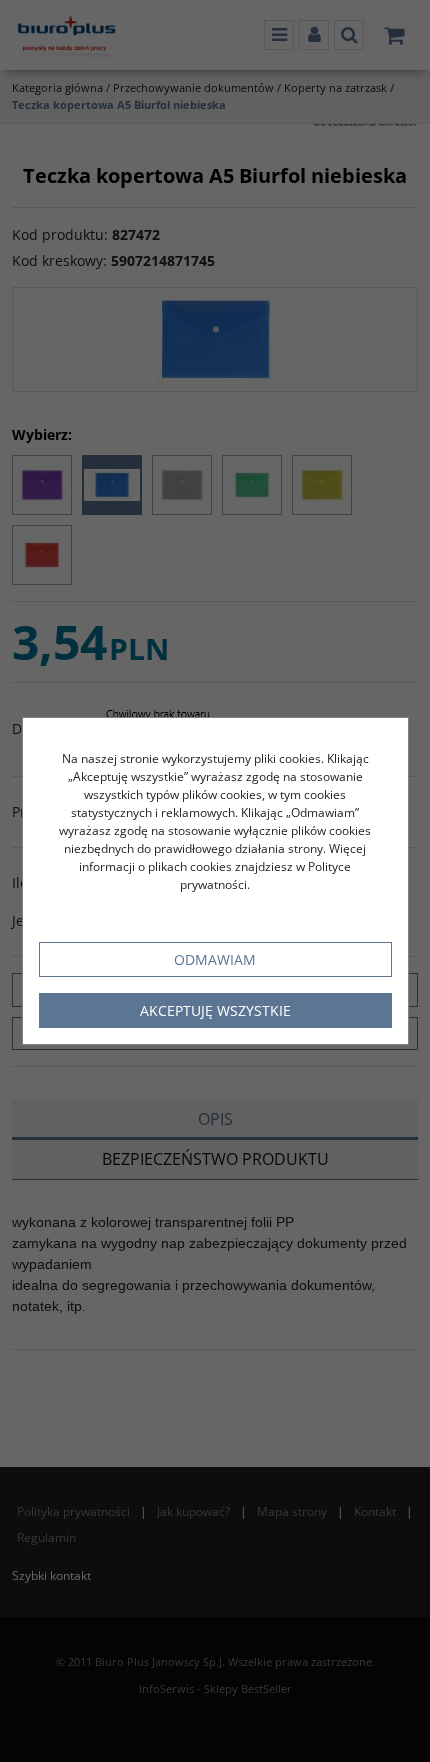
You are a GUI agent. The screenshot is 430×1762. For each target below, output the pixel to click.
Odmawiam (215, 959)
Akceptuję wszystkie (215, 1010)
